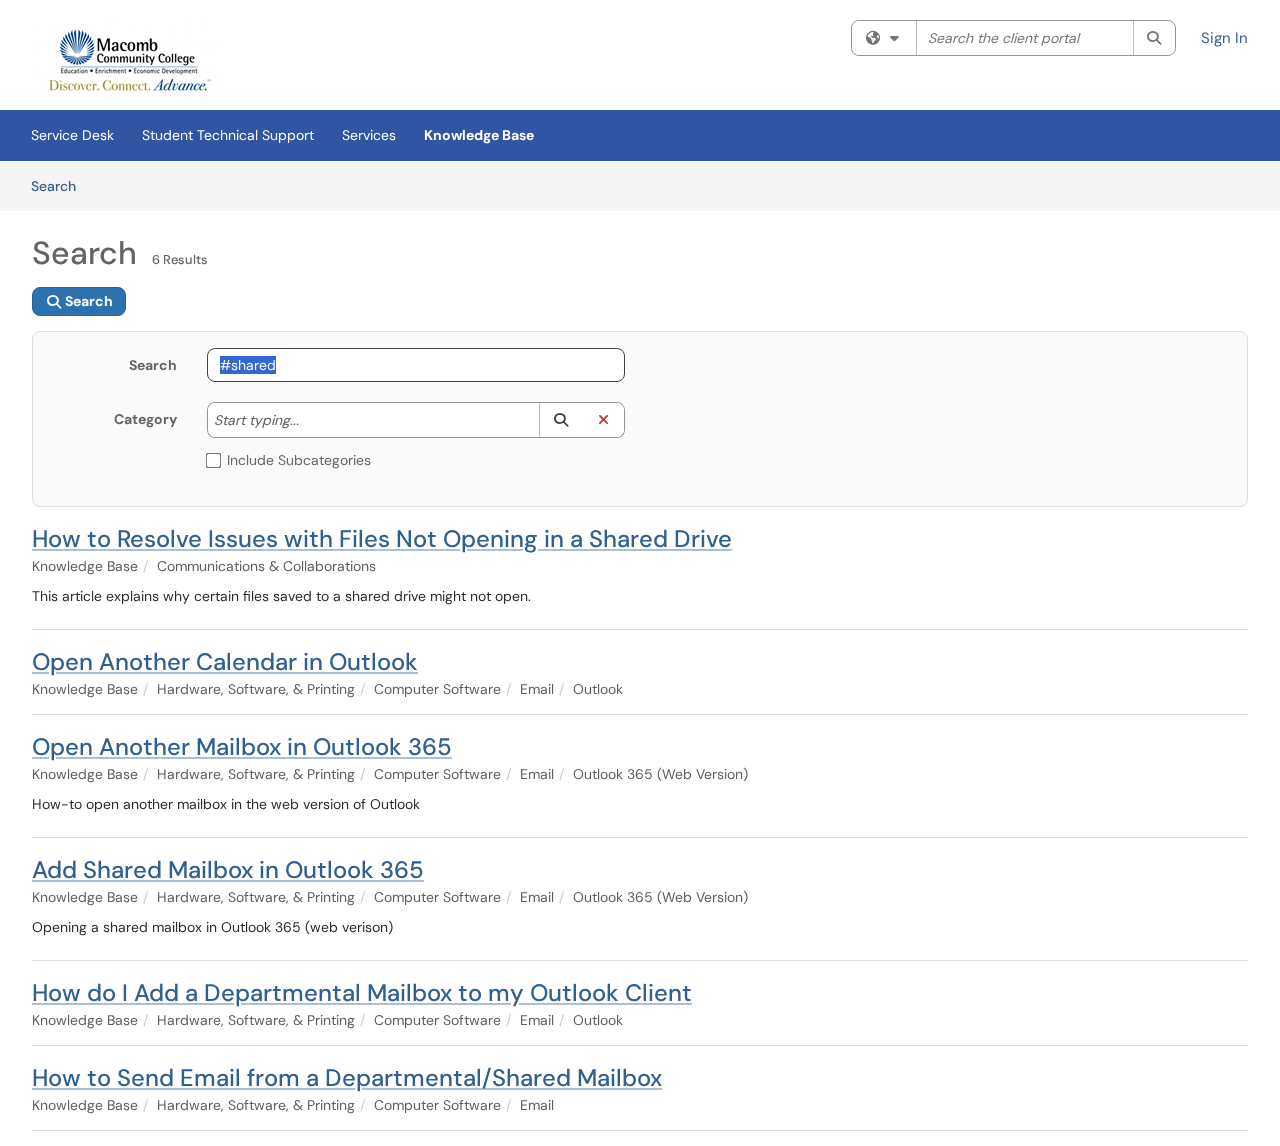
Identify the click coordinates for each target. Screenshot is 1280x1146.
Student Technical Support (228, 135)
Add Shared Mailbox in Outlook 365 (228, 869)
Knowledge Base (479, 135)
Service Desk (72, 135)
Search (60, 185)
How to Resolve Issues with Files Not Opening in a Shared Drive (382, 538)
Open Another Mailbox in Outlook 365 (242, 746)
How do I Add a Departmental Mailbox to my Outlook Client (362, 992)
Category (145, 419)
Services (369, 135)
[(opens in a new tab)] (128, 60)
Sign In (1224, 38)
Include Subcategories (299, 460)
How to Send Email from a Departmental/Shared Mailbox (347, 1077)
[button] (560, 420)
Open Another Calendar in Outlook (225, 661)
